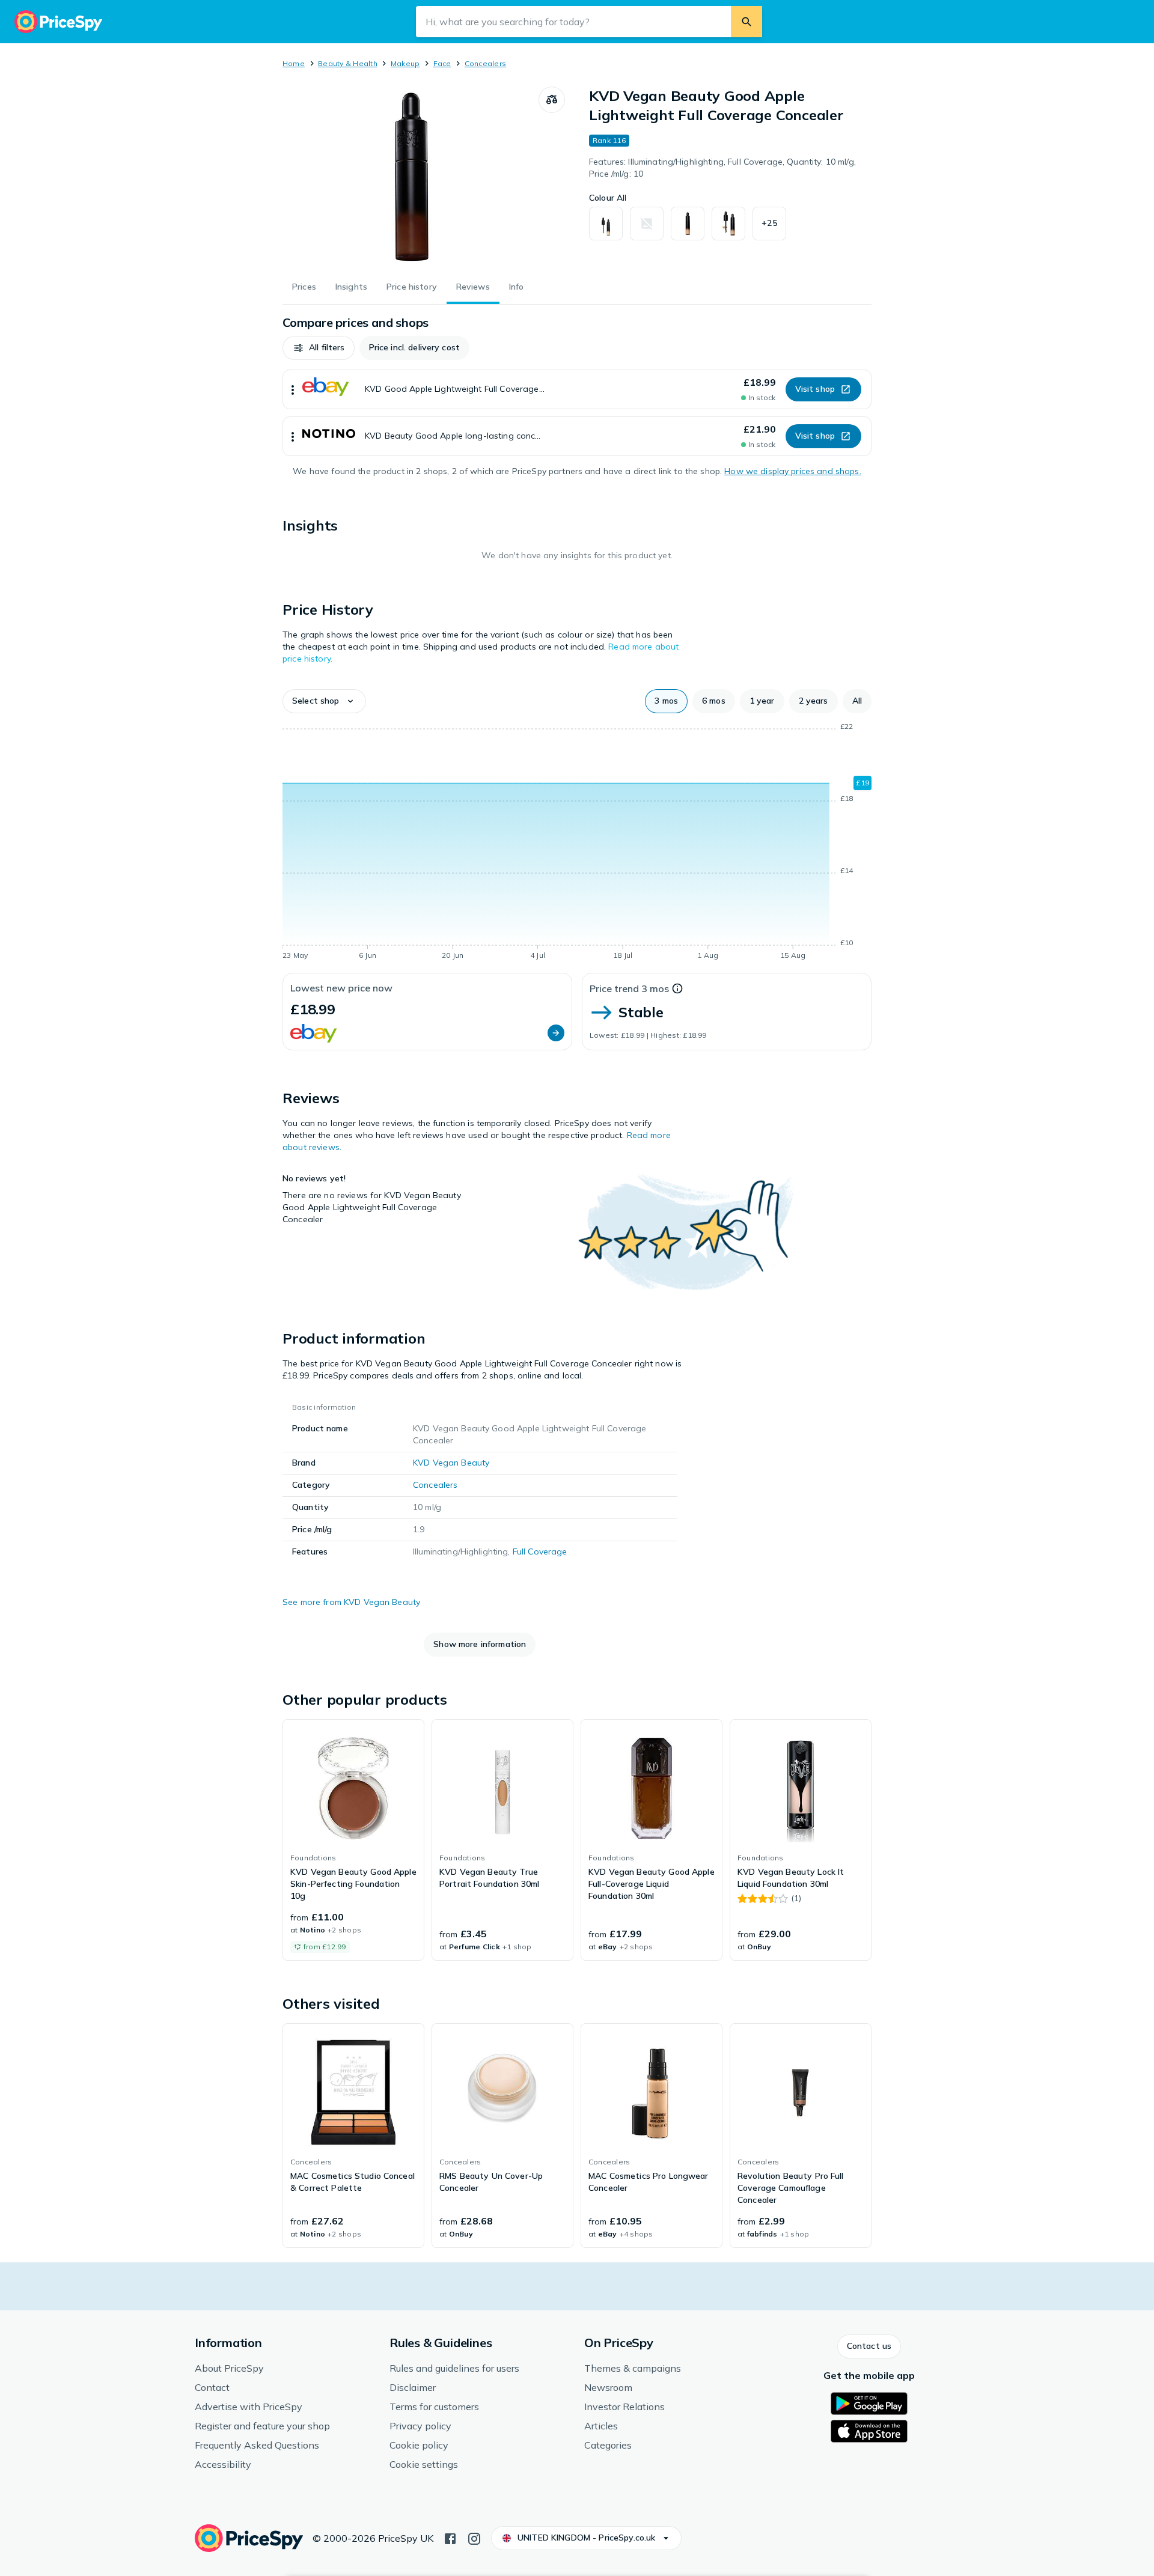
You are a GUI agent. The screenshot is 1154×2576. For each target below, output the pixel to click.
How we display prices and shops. (792, 471)
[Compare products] (552, 100)
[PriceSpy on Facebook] (450, 2538)
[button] (769, 224)
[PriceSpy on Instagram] (474, 2538)
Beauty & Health (348, 63)
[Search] (746, 22)
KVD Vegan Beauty (451, 1463)
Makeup (405, 63)
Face (442, 63)
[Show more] (293, 389)
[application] (577, 843)
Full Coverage (540, 1551)
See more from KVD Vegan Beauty (351, 1602)
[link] (353, 1840)
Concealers (485, 63)
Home (294, 63)
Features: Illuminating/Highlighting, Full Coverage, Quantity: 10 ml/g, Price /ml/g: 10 (722, 168)
